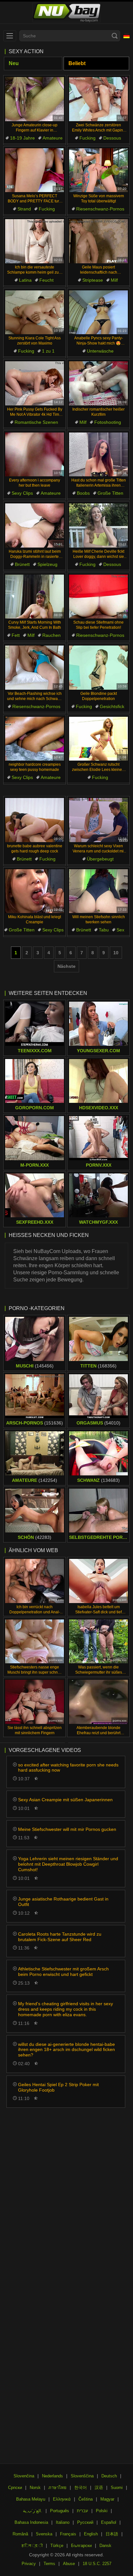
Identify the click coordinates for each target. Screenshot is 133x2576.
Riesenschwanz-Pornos (100, 209)
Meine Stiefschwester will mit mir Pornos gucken (67, 1829)
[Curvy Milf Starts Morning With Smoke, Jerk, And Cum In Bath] (35, 597)
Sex (120, 930)
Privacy (29, 2564)
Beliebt (77, 63)
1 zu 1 (48, 351)
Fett (16, 635)
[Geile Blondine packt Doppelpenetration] (98, 668)
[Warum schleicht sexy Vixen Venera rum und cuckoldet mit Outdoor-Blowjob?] (98, 820)
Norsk (35, 2488)
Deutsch (109, 2476)
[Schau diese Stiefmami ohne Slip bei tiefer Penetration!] (98, 597)
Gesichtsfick (112, 706)
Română (20, 2534)
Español (109, 2522)
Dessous (112, 138)
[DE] (127, 36)
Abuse (69, 2564)
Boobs (83, 493)
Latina (25, 280)
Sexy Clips (22, 493)
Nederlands (52, 2476)
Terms (49, 2564)
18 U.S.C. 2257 (97, 2564)
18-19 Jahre (22, 138)
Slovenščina (82, 2476)
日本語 (112, 2534)
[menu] (10, 36)
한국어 (81, 2488)
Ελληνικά (62, 2499)
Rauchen (51, 635)
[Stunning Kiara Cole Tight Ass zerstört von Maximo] (35, 312)
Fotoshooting (108, 422)
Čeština (86, 2499)
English (91, 2534)
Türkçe (57, 2546)
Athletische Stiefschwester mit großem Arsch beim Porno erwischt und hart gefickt (63, 1972)
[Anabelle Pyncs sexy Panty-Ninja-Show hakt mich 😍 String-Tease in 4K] (98, 312)
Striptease (93, 280)
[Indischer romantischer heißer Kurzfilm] (98, 383)
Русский (85, 2522)
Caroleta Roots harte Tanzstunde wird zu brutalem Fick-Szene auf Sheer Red (60, 1937)
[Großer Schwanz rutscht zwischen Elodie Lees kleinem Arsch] (98, 739)
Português (60, 2511)
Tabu (104, 930)
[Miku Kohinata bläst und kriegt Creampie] (35, 891)
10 (116, 953)
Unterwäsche (100, 351)
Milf (114, 280)
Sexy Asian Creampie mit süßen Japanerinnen (65, 1800)
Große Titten (110, 493)
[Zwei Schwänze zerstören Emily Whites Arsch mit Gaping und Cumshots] (98, 99)
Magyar (107, 2499)
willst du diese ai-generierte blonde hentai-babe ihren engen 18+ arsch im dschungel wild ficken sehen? (66, 2050)
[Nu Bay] (66, 13)
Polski (102, 2511)
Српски (15, 2488)
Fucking (87, 138)
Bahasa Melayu (31, 2499)
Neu (14, 63)
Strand (24, 209)
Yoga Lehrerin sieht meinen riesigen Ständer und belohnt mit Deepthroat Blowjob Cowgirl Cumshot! (68, 1864)
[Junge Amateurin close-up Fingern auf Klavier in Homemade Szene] (35, 99)
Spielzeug (47, 564)
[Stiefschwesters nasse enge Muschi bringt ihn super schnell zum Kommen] (35, 1642)
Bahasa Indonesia (31, 2522)
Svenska (44, 2534)
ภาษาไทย (57, 2488)
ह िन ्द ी (32, 2546)
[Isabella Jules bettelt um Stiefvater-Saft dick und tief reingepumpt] (98, 1581)
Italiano (63, 2522)
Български (81, 2546)
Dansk (105, 2546)
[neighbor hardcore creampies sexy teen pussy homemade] (35, 739)
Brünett (22, 564)
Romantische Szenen (36, 422)
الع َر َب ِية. (33, 2511)
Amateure (53, 138)
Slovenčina (24, 2476)
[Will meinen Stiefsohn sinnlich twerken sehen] (98, 891)
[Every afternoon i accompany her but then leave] (35, 455)
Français (68, 2534)
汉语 (99, 2488)
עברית (82, 2511)
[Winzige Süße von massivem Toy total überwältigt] (98, 170)
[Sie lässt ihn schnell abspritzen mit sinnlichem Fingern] (35, 1702)
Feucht (46, 280)
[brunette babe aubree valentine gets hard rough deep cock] (35, 820)
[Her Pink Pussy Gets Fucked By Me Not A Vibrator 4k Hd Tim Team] (35, 383)
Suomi (117, 2488)
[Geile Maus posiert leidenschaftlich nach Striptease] (98, 241)
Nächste (66, 966)
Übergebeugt (100, 859)
